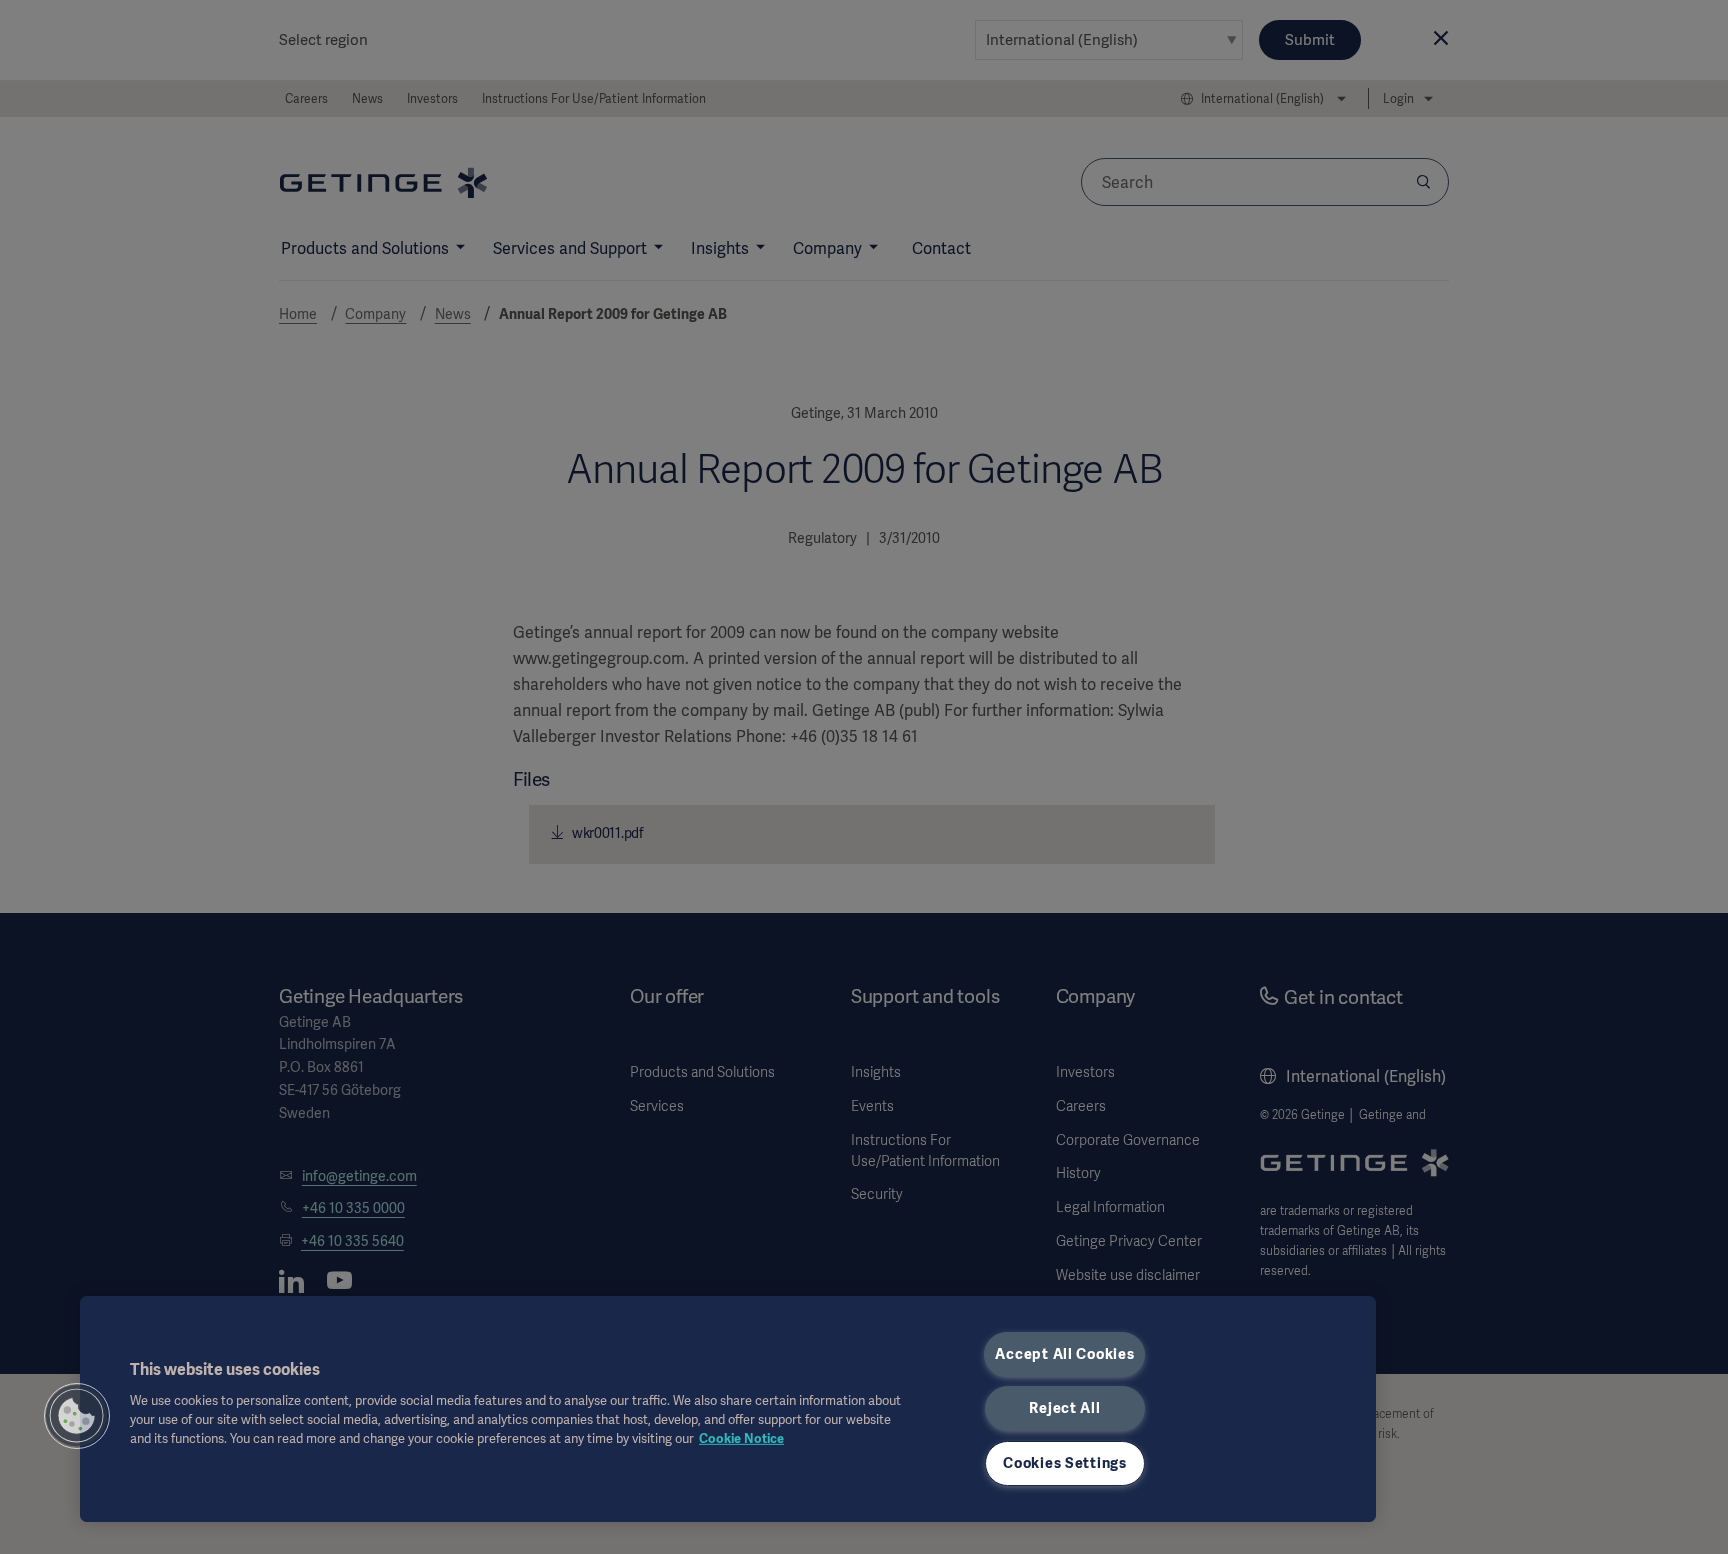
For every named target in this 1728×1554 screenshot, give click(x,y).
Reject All (1064, 1408)
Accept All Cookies (1064, 1354)
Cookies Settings (1065, 1463)
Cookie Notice (741, 1438)
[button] (77, 1416)
